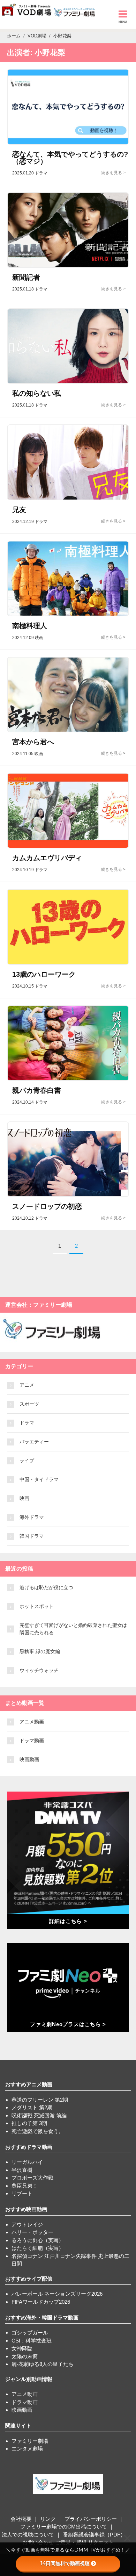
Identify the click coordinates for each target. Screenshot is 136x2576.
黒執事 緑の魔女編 (40, 1651)
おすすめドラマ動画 (29, 2147)
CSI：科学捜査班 (32, 2341)
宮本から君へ (33, 742)
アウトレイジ (27, 2225)
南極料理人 (30, 626)
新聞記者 (26, 277)
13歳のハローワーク (44, 974)
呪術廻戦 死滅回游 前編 (39, 2115)
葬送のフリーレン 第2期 (40, 2100)
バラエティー (34, 1442)
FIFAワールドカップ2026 (41, 2302)
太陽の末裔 (25, 2356)
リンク (48, 2519)
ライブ (27, 1461)
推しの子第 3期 (29, 2123)
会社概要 (21, 2519)
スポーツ (29, 1404)
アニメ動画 (32, 1722)
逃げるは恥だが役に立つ (46, 1587)
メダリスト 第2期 (32, 2107)
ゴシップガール (30, 2333)
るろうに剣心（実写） (38, 2240)
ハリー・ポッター (32, 2232)
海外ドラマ (32, 1517)
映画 (24, 1498)
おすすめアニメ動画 (29, 2084)
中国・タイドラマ (39, 1479)
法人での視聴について (28, 2535)
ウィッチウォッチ (39, 1670)
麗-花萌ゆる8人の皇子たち (43, 2364)
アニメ (27, 1385)
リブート (22, 2193)
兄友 (19, 510)
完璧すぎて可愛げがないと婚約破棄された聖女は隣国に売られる (73, 1629)
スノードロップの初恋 (47, 1206)
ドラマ (27, 1423)
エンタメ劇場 (27, 2449)
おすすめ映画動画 (26, 2209)
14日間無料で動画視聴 (65, 2563)
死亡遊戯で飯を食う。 (38, 2131)
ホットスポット (37, 1606)
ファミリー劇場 (30, 2441)
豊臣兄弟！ (25, 2186)
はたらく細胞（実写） (38, 2248)
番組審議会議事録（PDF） (94, 2535)
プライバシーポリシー (91, 2519)
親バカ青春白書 (37, 1090)
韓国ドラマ (32, 1536)
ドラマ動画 (32, 1741)
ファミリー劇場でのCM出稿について (64, 2527)
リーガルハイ (27, 2162)
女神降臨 (22, 2348)
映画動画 (29, 1759)
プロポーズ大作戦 (32, 2178)
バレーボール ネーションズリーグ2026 (57, 2294)
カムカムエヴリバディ (47, 858)
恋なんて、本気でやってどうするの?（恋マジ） (70, 158)
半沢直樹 (22, 2170)
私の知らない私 (37, 393)
